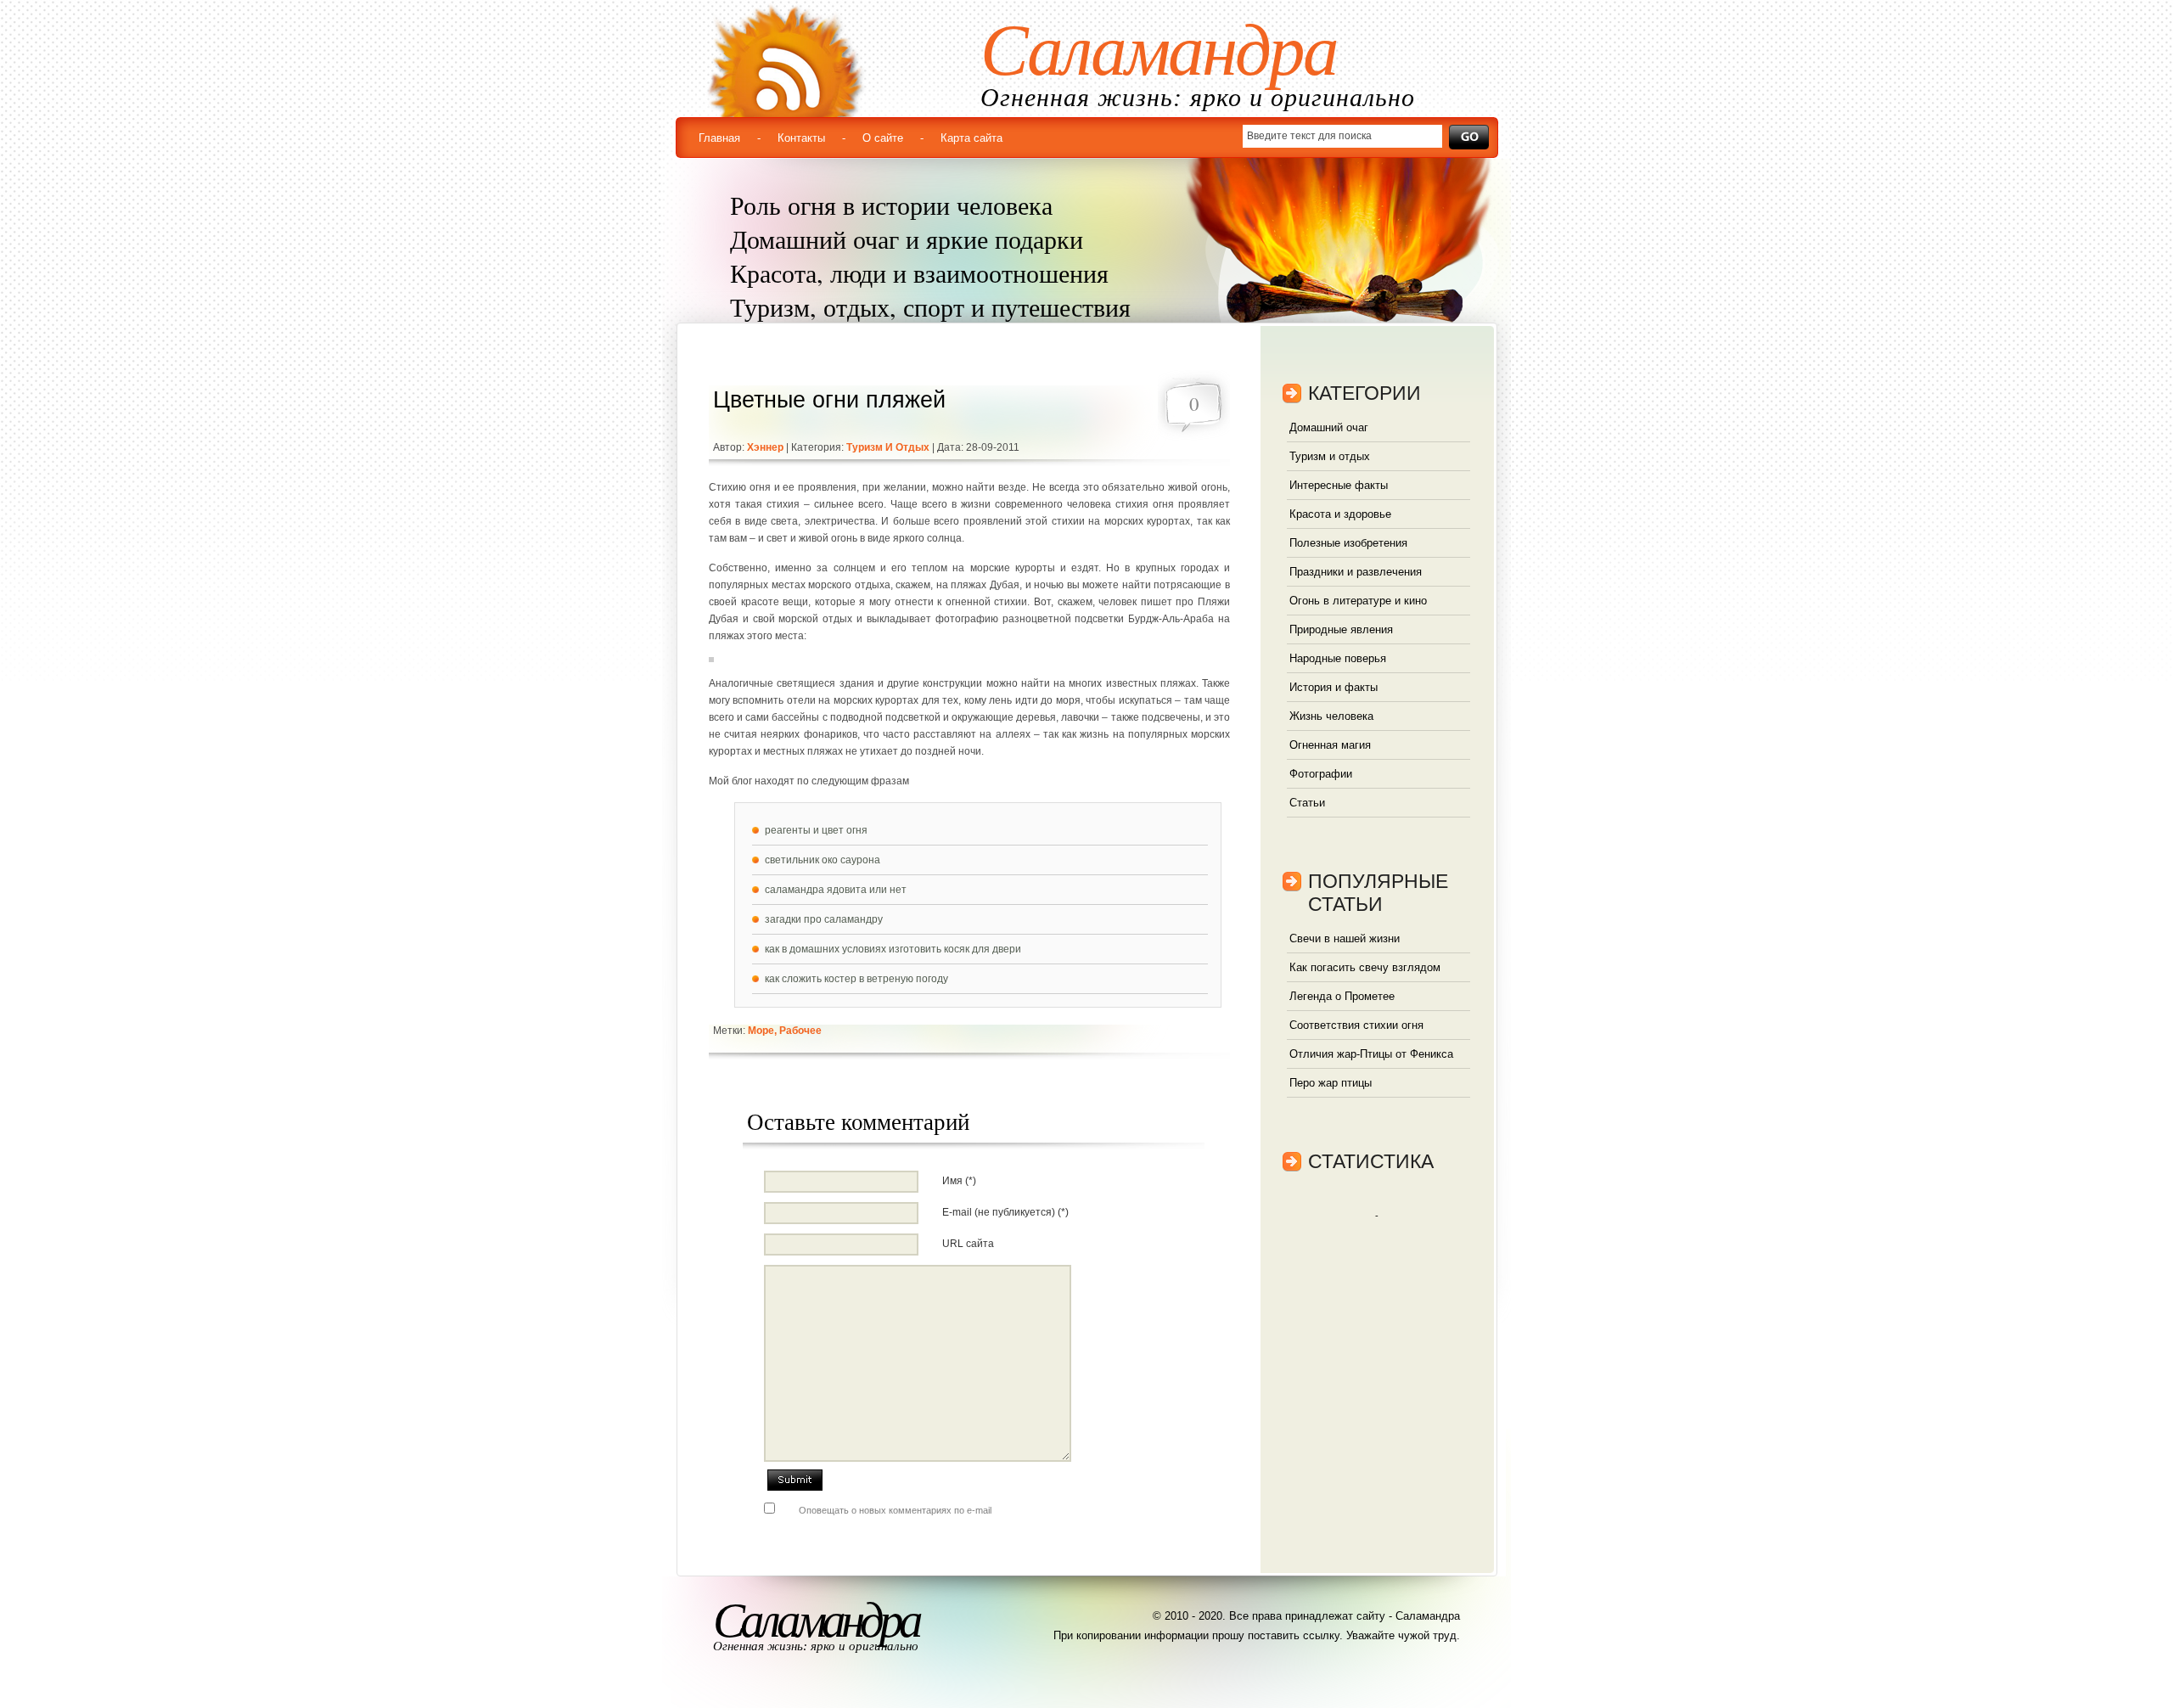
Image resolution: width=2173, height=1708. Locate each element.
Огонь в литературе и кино (1358, 601)
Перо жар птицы (1331, 1083)
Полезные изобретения (1348, 543)
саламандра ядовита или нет (836, 890)
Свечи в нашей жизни (1345, 938)
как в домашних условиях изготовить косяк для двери (893, 949)
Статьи (1307, 803)
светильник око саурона (823, 860)
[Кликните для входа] (17, 17)
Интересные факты (1339, 485)
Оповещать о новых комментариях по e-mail (895, 1510)
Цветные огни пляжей (829, 400)
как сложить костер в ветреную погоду (856, 979)
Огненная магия (1330, 745)
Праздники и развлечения (1356, 572)
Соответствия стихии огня (1356, 1025)
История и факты (1334, 687)
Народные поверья (1338, 658)
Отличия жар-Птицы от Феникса (1371, 1054)
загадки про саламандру (824, 919)
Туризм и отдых (888, 447)
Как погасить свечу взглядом (1365, 967)
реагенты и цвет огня (816, 830)
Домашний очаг (1329, 427)
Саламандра (1159, 50)
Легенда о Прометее (1342, 996)
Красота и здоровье (1340, 514)
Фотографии (1321, 774)
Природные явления (1341, 629)
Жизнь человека (1331, 716)
